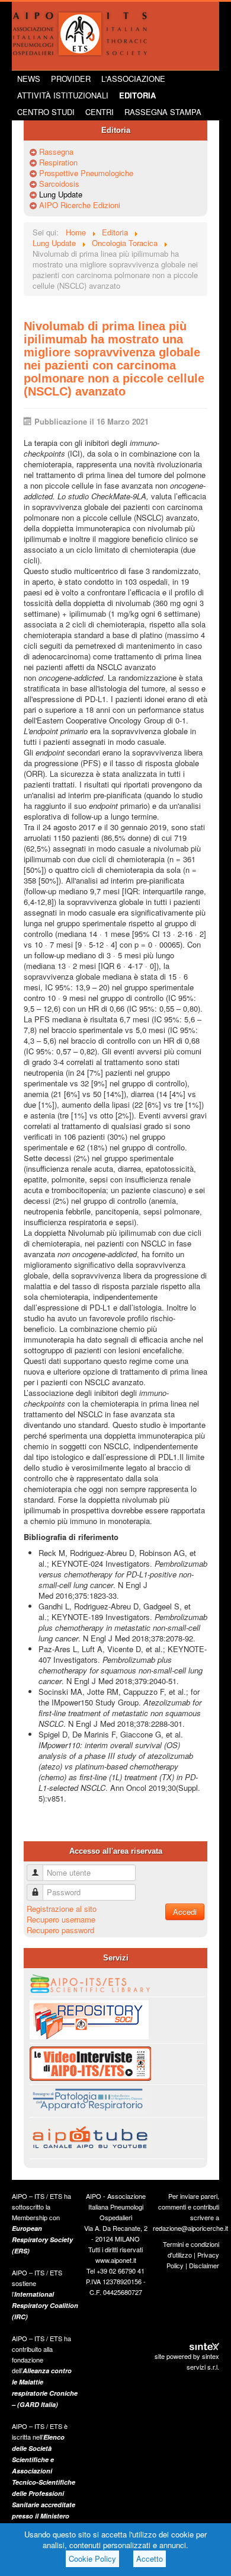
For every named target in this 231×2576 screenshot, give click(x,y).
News (29, 79)
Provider (71, 79)
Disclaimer (204, 2265)
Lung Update (61, 195)
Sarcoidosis (59, 184)
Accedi (185, 1912)
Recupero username (61, 1919)
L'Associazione (133, 79)
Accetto (150, 2559)
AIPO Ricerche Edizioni (80, 205)
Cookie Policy (92, 2559)
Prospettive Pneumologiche (86, 173)
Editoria (137, 95)
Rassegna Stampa (163, 112)
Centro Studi (46, 112)
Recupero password (60, 1930)
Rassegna (56, 152)
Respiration (58, 162)
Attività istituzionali (63, 95)
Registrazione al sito (62, 1909)
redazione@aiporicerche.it (190, 2228)
